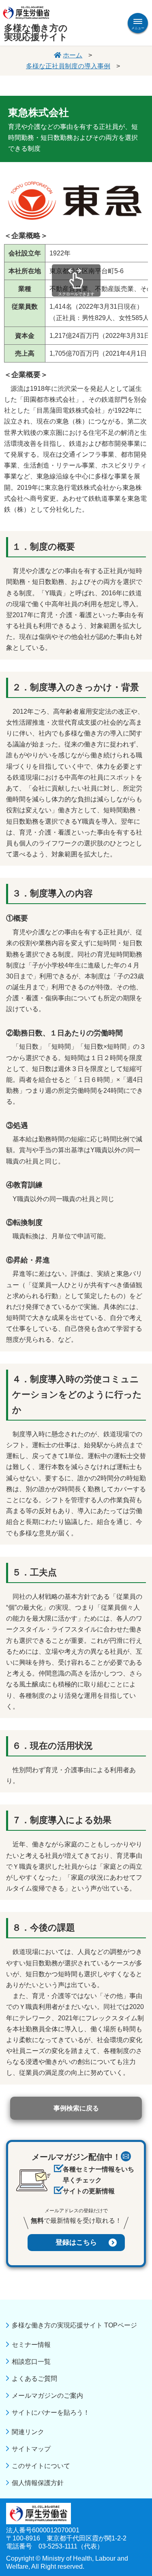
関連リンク (28, 2432)
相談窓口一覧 (31, 2362)
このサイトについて (41, 2466)
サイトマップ (31, 2449)
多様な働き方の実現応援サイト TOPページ (74, 2325)
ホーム (73, 55)
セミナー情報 (31, 2345)
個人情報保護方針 (38, 2483)
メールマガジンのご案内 (47, 2396)
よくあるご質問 (34, 2379)
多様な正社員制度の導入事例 (68, 66)
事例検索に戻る (76, 2108)
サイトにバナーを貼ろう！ (51, 2413)
